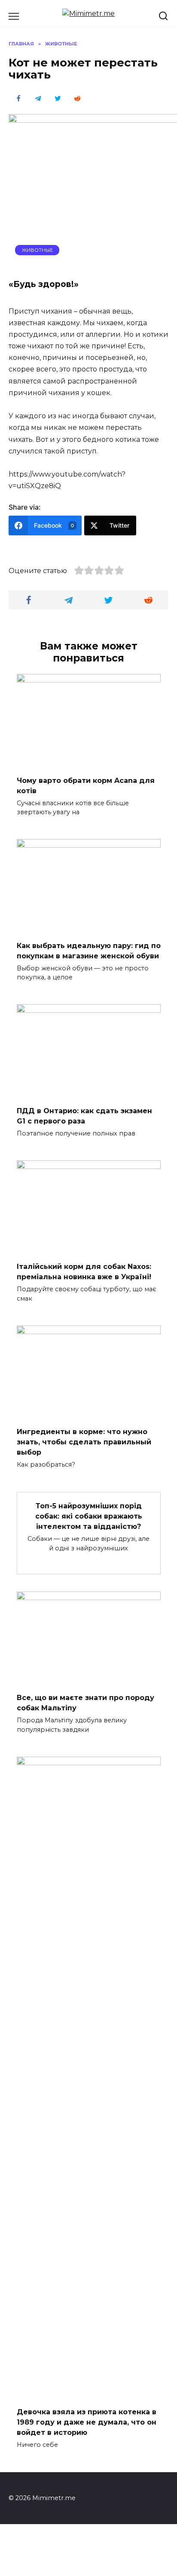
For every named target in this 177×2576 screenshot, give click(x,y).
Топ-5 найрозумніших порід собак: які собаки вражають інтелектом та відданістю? (89, 1516)
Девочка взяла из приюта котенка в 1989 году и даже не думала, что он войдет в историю (87, 2422)
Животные (37, 250)
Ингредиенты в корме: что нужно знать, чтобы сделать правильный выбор (84, 1442)
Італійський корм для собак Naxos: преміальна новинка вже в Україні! (84, 1272)
